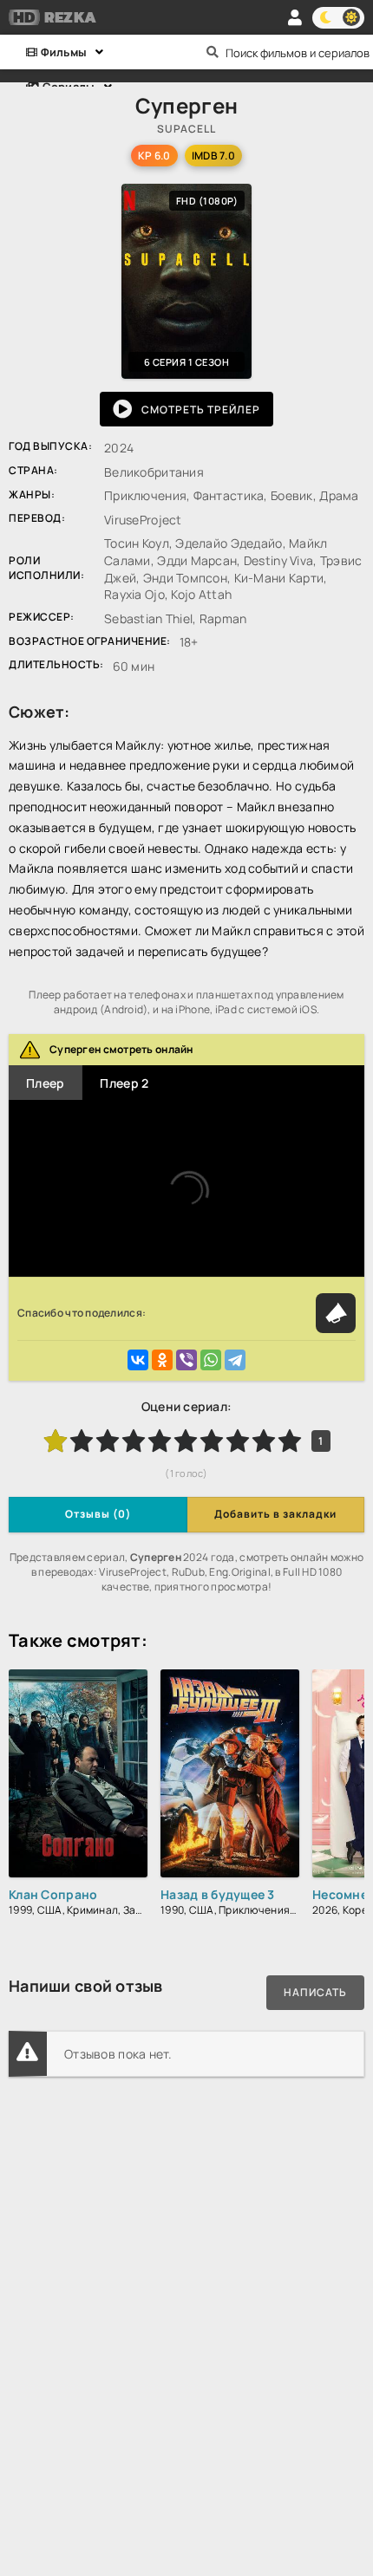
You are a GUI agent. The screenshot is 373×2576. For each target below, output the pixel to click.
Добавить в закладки (275, 1514)
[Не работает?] (336, 1313)
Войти (295, 17)
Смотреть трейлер (201, 410)
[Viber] (186, 1360)
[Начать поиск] (213, 52)
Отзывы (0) (98, 1514)
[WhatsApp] (211, 1360)
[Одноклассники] (162, 1360)
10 (290, 1441)
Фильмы (62, 52)
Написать (315, 1992)
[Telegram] (235, 1360)
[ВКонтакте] (138, 1360)
